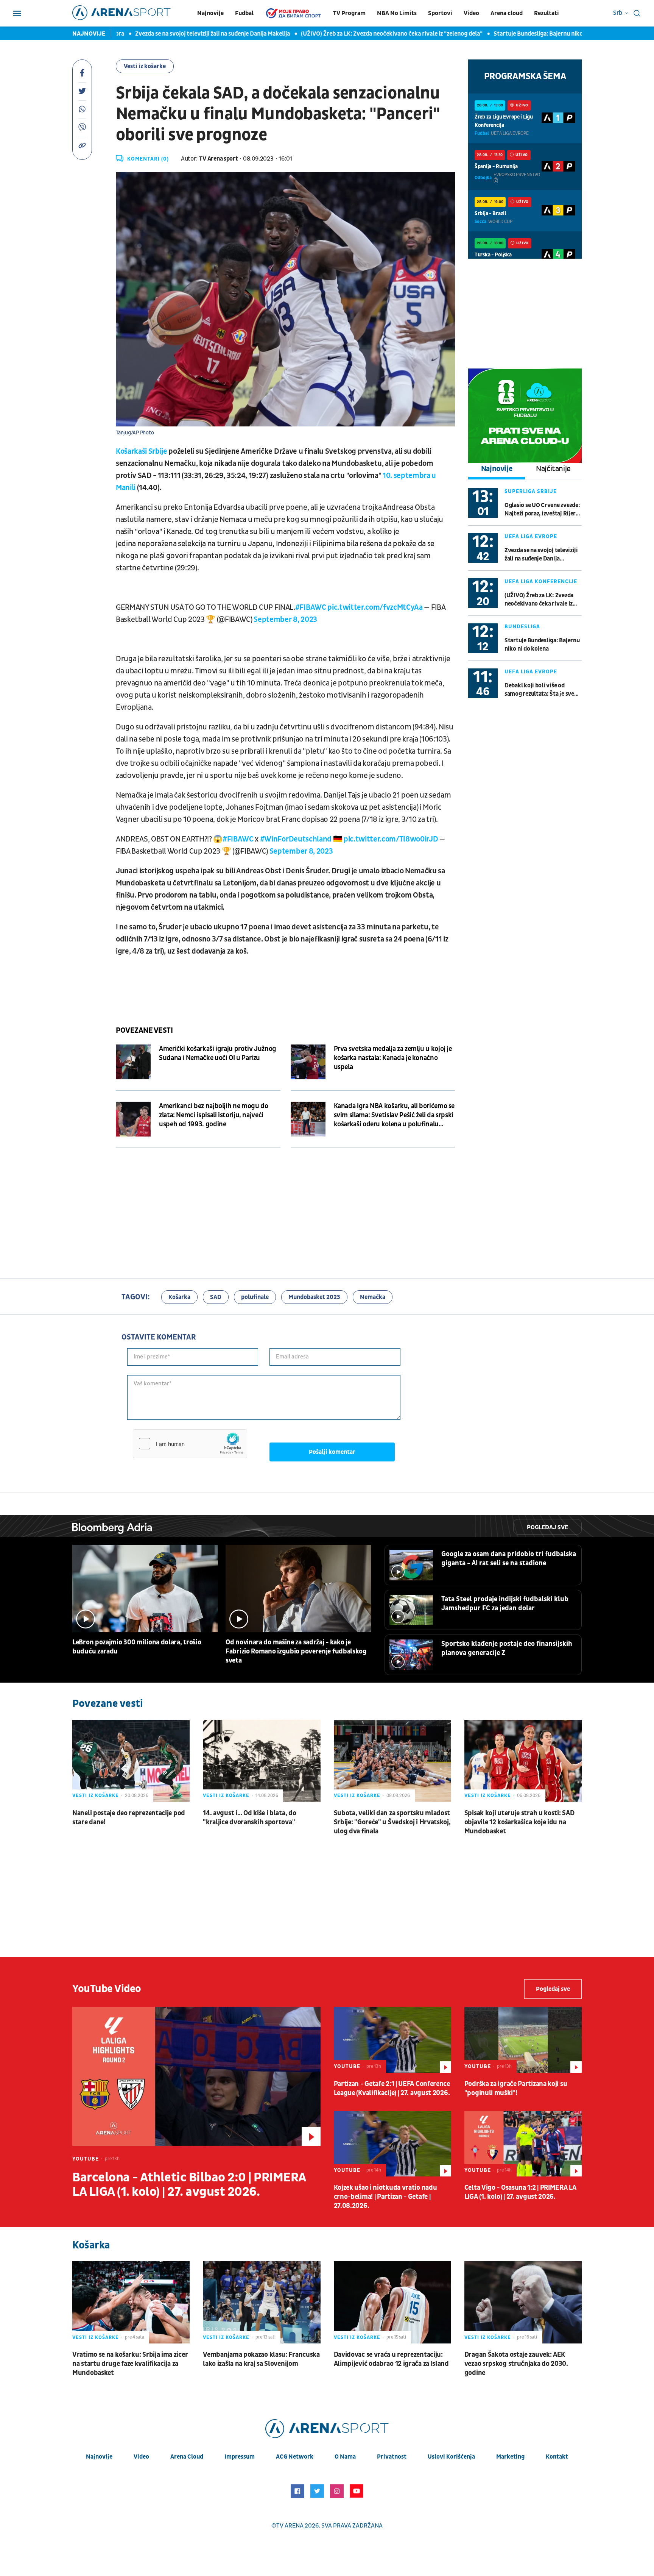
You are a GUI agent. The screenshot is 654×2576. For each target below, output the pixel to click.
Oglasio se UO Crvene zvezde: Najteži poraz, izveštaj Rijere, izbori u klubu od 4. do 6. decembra (542, 510)
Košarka (179, 1297)
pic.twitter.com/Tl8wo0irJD (391, 839)
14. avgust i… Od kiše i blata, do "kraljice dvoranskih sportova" (249, 1818)
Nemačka (373, 1297)
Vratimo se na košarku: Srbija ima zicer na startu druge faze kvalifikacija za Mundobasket (130, 2364)
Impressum (240, 2457)
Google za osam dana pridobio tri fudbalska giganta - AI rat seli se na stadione (509, 1559)
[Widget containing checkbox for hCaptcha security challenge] (190, 1444)
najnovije (99, 2457)
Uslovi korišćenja (451, 2457)
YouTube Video (107, 1989)
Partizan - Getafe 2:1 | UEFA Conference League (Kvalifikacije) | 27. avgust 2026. (392, 2088)
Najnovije (210, 13)
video (141, 2457)
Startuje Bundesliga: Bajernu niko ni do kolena (506, 34)
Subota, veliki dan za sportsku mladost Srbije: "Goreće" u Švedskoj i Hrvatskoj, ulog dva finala (392, 1822)
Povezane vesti (144, 1030)
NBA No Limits (397, 13)
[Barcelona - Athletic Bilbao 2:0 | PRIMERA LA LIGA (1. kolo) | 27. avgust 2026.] (196, 2076)
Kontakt (557, 2457)
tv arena (290, 2526)
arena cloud (187, 2457)
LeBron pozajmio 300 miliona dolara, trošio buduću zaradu (137, 1647)
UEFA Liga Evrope (531, 536)
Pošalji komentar (332, 1452)
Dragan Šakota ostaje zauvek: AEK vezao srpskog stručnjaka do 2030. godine (516, 2364)
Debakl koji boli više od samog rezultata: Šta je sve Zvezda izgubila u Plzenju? (539, 690)
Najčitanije (553, 469)
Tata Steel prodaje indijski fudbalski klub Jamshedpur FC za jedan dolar (505, 1604)
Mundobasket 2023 (314, 1297)
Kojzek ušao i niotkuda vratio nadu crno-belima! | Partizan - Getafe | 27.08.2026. (385, 2197)
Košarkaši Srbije (142, 451)
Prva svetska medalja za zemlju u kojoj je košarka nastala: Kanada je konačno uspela (393, 1058)
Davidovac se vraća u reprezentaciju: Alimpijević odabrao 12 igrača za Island (391, 2359)
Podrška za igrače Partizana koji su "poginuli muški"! (516, 2088)
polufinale (255, 1297)
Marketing (510, 2457)
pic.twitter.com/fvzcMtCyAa (375, 607)
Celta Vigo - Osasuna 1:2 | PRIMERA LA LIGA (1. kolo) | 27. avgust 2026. (520, 2192)
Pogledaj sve (547, 1527)
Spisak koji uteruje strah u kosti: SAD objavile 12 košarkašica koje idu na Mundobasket (519, 1822)
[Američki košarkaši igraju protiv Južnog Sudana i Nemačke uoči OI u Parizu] (133, 1062)
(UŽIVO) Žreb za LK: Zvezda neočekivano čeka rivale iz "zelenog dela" (343, 34)
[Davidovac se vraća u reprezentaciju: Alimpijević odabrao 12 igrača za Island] (392, 2302)
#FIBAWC (311, 607)
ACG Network (295, 2457)
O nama (345, 2457)
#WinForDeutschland (296, 839)
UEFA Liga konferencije (541, 582)
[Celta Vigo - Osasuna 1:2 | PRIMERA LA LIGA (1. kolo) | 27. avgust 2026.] (523, 2144)
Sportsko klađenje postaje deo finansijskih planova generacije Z (507, 1648)
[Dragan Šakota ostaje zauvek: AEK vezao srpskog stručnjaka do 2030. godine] (523, 2302)
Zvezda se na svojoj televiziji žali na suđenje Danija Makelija (163, 34)
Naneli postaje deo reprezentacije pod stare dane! (129, 1818)
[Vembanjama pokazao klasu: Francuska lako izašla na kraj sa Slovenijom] (262, 2302)
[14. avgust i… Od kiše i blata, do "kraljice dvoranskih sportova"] (262, 1761)
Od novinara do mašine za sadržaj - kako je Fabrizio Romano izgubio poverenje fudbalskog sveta (296, 1651)
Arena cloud (507, 13)
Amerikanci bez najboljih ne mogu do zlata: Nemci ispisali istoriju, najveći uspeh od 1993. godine (213, 1115)
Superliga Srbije (531, 491)
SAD (216, 1297)
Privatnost (392, 2457)
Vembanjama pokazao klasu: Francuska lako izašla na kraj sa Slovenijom (261, 2359)
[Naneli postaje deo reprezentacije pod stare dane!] (131, 1761)
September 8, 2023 (285, 620)
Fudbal (244, 13)
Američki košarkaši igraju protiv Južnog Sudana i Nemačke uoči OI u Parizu (218, 1053)
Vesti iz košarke (145, 66)
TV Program (349, 13)
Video (471, 13)
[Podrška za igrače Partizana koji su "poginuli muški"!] (523, 2040)
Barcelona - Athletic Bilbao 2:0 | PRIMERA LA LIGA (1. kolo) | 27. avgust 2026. (189, 2185)
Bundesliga (522, 627)
